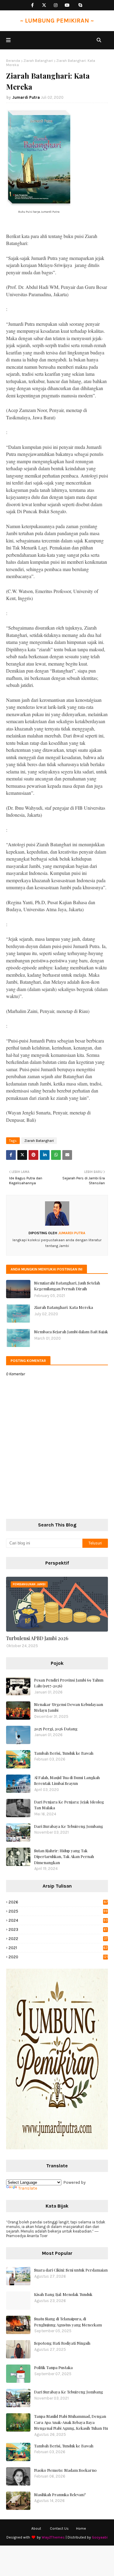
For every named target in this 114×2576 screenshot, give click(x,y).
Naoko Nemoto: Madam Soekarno (65, 2470)
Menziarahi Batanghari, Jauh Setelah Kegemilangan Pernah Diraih (67, 1286)
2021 (58, 1948)
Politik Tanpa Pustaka (53, 2367)
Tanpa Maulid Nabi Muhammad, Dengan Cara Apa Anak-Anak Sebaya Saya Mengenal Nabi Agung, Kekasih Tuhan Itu (71, 2422)
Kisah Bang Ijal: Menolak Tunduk (63, 2294)
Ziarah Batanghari (38, 61)
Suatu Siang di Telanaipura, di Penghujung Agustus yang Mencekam (68, 2322)
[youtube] (67, 5)
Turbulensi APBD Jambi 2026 (37, 1638)
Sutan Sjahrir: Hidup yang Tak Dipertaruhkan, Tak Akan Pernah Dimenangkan (64, 1856)
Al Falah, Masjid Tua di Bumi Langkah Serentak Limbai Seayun (67, 1780)
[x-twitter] (44, 5)
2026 (58, 1902)
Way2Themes (53, 2537)
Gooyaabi (100, 2537)
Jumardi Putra (26, 97)
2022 (58, 1939)
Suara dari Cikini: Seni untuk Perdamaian (71, 2270)
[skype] (80, 5)
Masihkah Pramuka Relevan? (60, 2494)
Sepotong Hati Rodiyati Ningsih (62, 2343)
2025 (58, 1911)
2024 (58, 1920)
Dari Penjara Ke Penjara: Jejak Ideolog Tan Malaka (69, 1805)
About (36, 2528)
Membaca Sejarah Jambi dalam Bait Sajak (71, 1332)
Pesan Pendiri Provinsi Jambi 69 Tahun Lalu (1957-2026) (69, 1683)
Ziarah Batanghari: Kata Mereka (64, 1307)
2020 (58, 1957)
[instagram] (55, 5)
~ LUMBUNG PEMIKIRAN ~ (57, 21)
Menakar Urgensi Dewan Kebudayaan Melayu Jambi (69, 1707)
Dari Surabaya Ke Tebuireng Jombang (69, 1826)
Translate (28, 2188)
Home (81, 2528)
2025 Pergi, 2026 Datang (56, 1729)
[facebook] (32, 5)
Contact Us (59, 2528)
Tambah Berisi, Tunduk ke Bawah (64, 1753)
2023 (58, 1929)
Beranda (13, 61)
